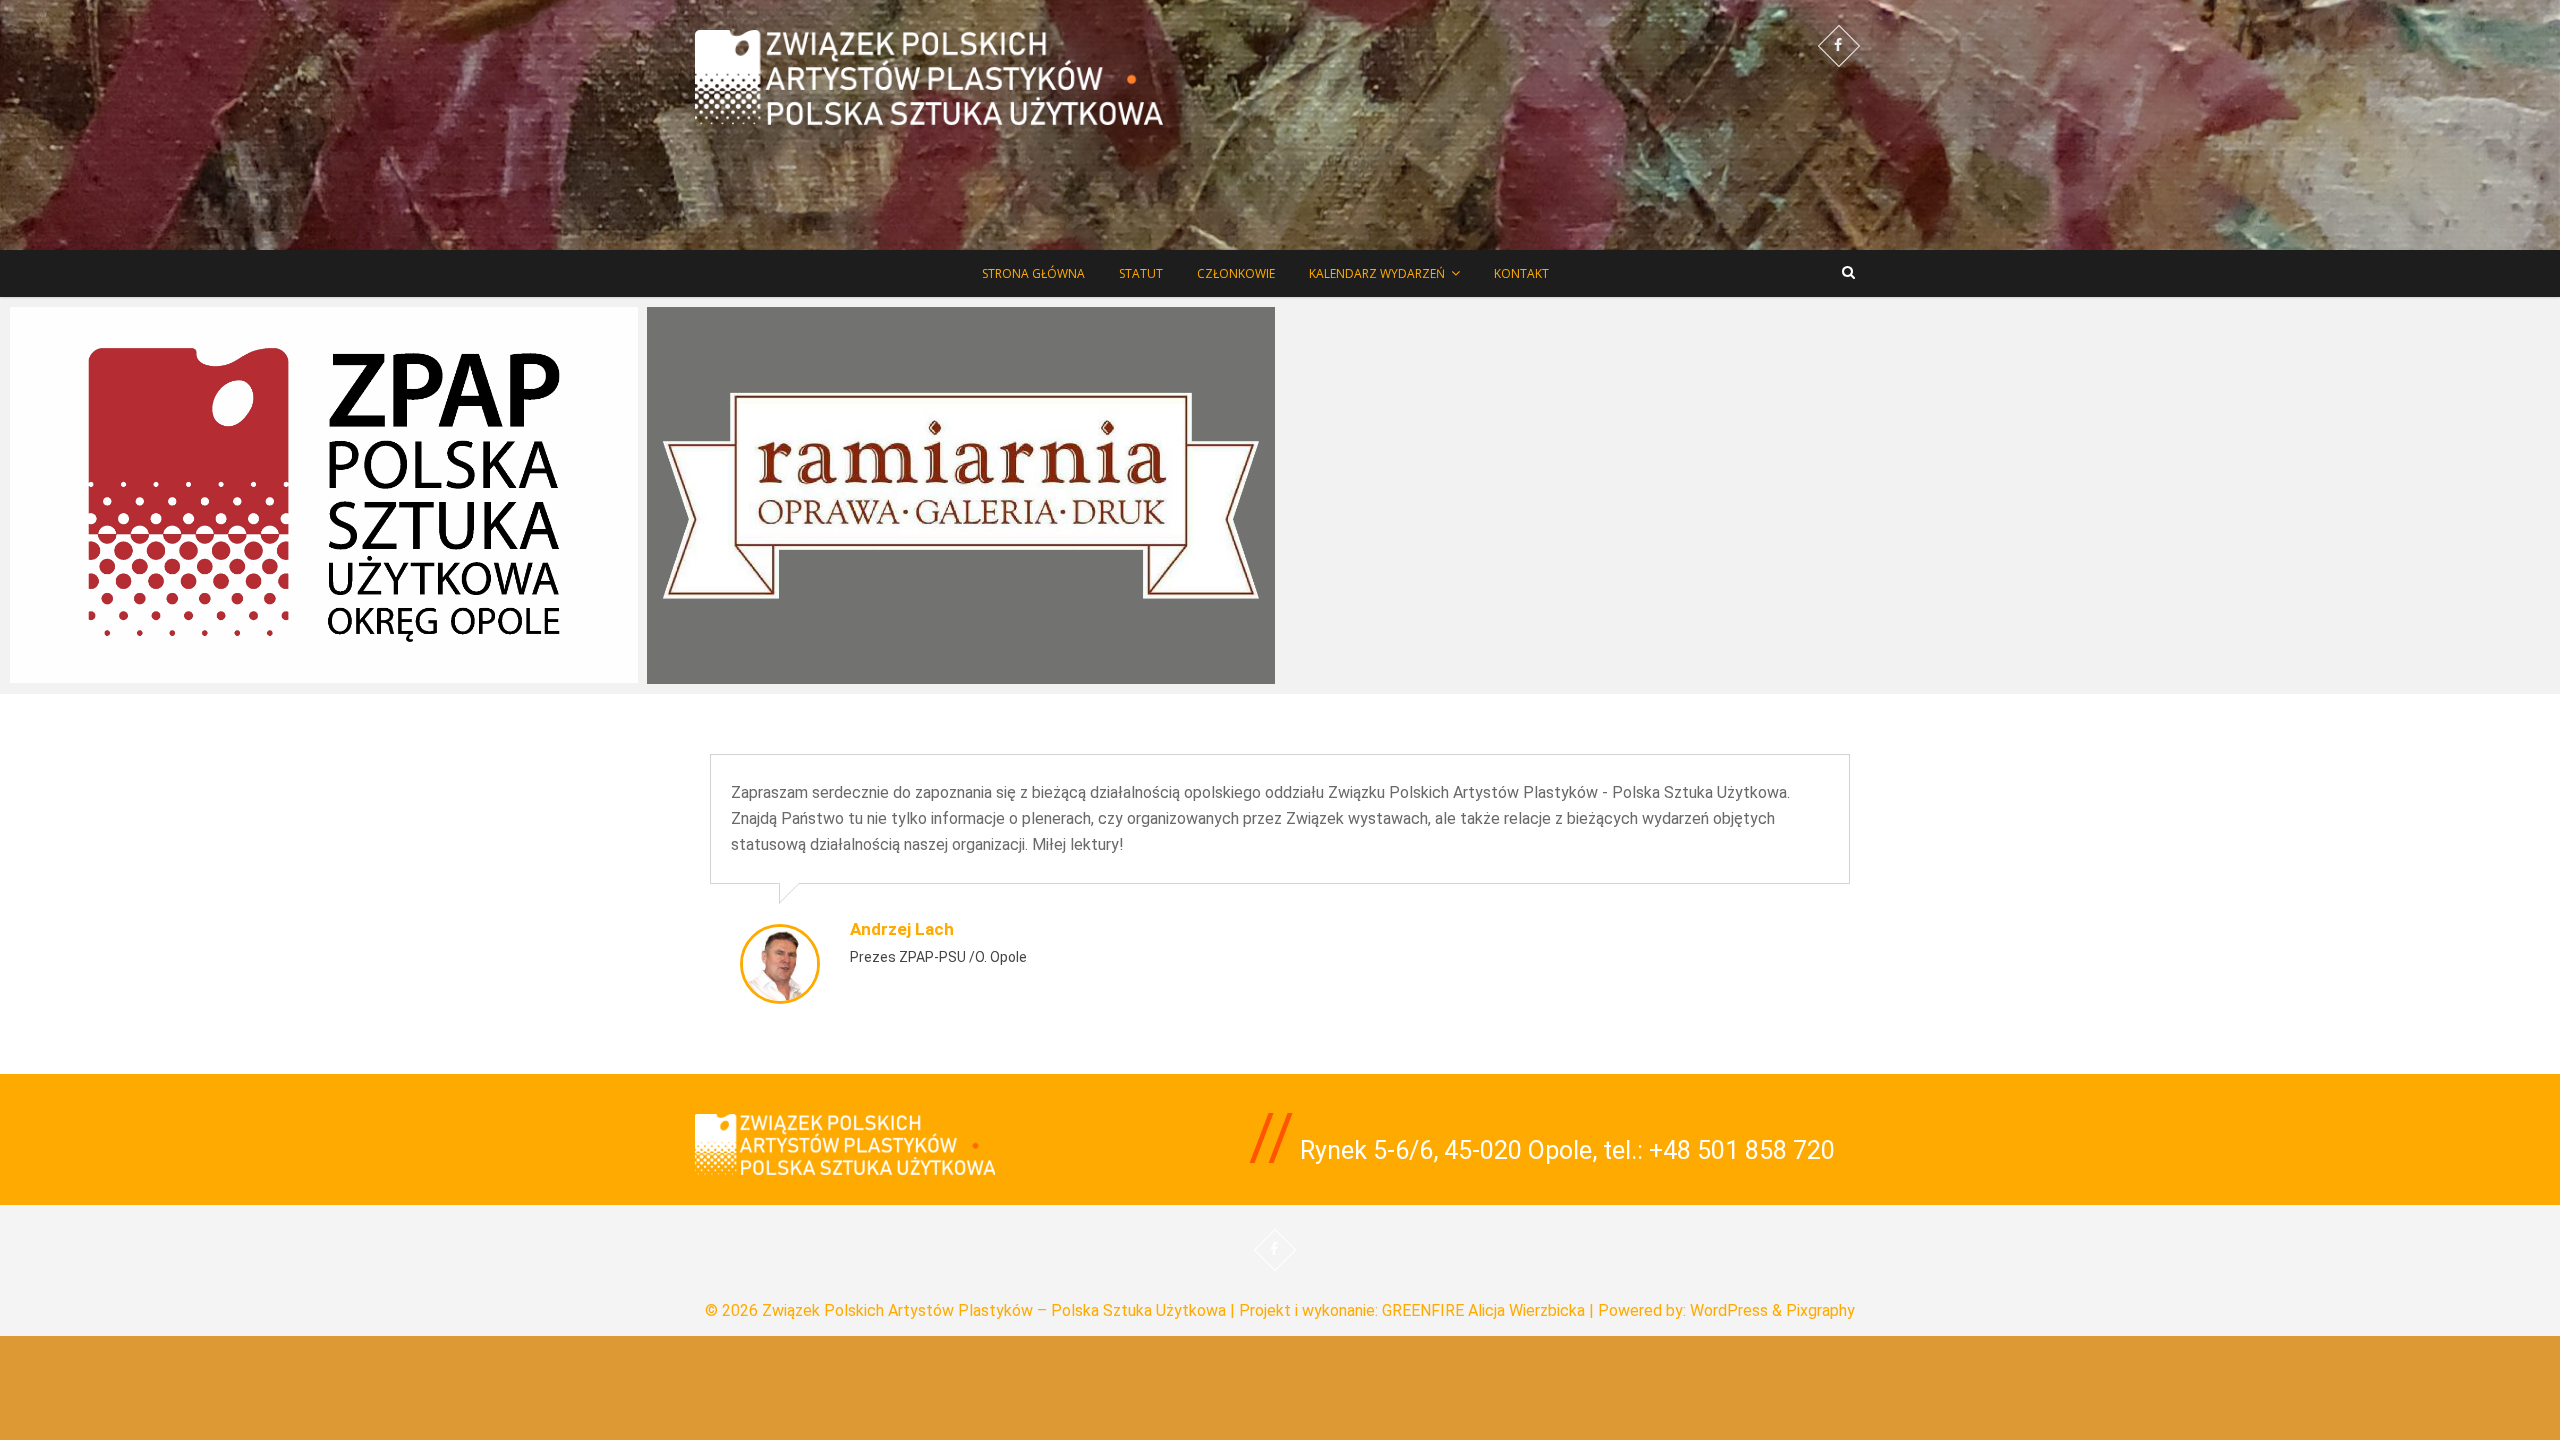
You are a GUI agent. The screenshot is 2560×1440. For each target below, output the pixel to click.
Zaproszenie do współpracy (767, 678)
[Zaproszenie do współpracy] (961, 495)
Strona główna (1033, 273)
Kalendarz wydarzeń (1377, 273)
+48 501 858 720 (1742, 1150)
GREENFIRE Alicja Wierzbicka (1483, 1310)
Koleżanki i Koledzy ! (103, 677)
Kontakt (1521, 273)
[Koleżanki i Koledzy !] (324, 495)
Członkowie (1236, 273)
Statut (1141, 273)
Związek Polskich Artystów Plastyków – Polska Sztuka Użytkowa (994, 1310)
